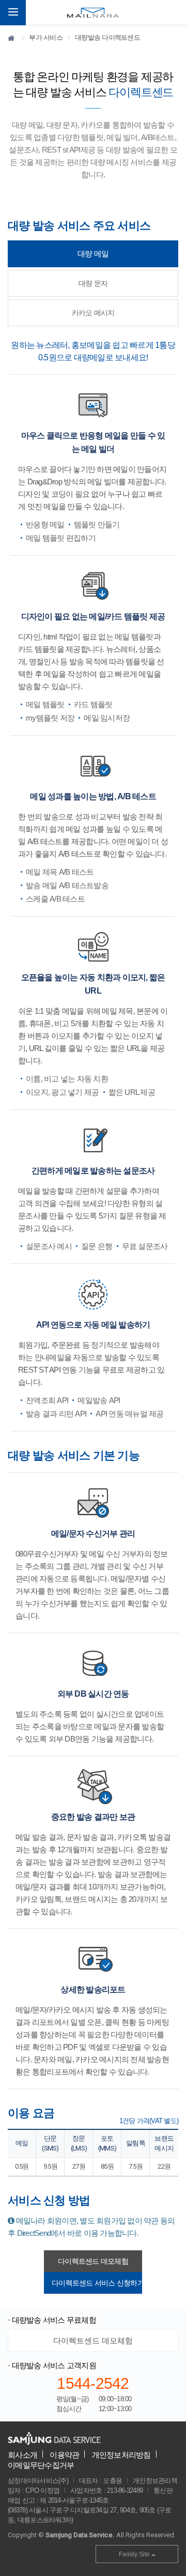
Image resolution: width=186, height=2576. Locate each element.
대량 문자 (93, 283)
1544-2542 (93, 2383)
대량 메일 (93, 254)
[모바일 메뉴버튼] (13, 13)
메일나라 (93, 13)
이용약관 (64, 2455)
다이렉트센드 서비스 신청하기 (97, 2283)
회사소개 (22, 2455)
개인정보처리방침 (121, 2455)
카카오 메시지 (93, 313)
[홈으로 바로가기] (12, 40)
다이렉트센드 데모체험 (93, 2261)
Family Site (135, 2554)
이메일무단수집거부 (41, 2465)
